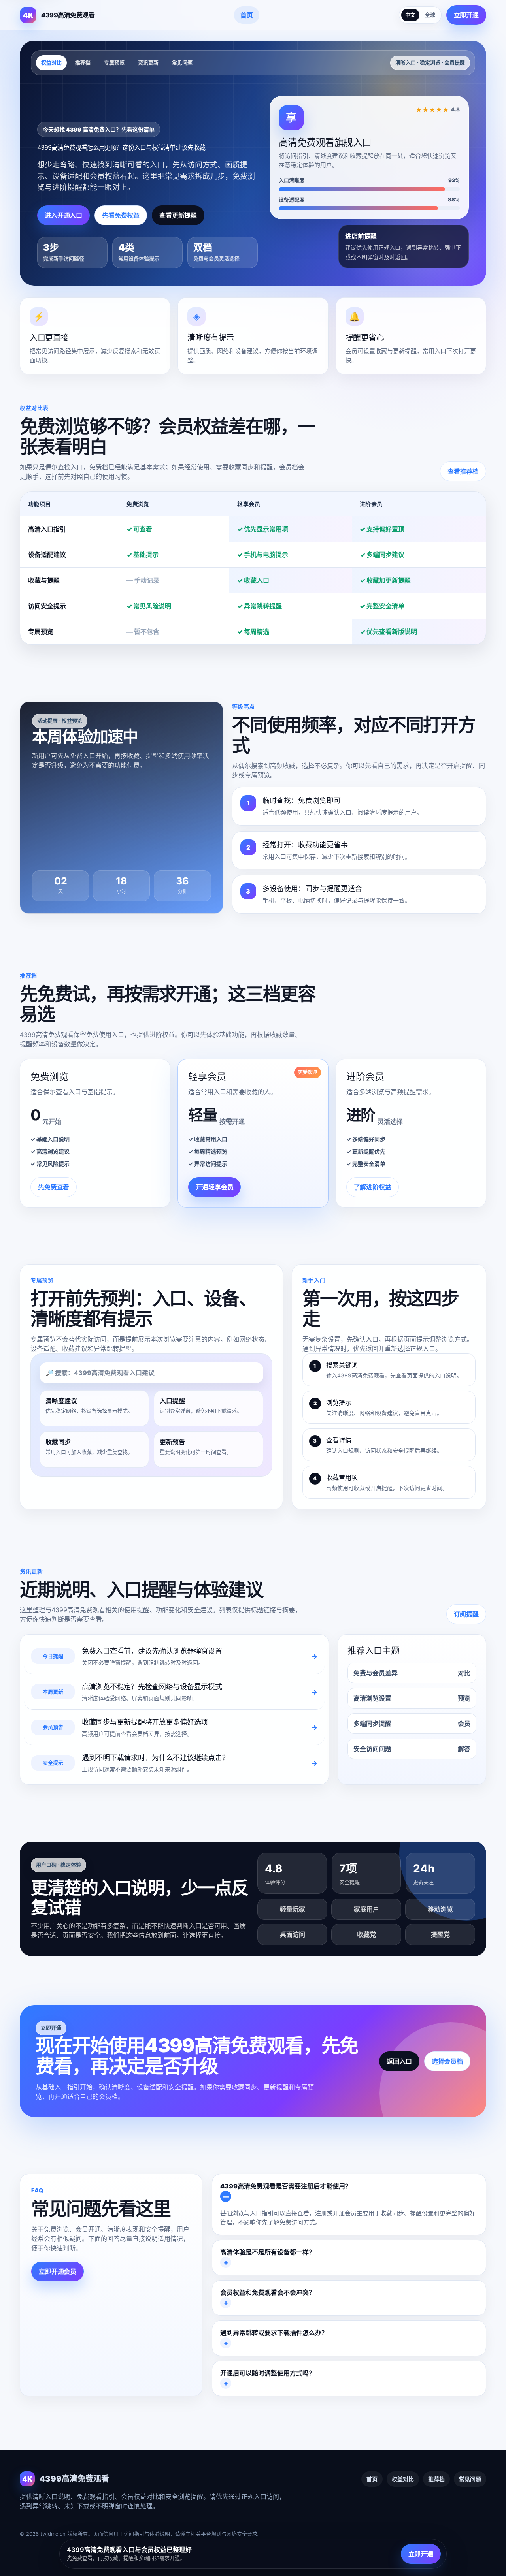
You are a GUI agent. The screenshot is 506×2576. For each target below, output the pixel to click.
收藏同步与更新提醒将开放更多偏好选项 (145, 1722)
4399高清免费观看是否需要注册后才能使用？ (286, 2186)
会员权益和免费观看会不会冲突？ (268, 2292)
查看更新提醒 (178, 215)
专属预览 (114, 62)
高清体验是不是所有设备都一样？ (268, 2252)
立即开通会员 (58, 2271)
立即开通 (466, 15)
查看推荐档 (463, 471)
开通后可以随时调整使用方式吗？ (268, 2373)
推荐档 (83, 62)
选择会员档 (447, 2061)
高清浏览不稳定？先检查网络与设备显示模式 (152, 1687)
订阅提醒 (466, 1614)
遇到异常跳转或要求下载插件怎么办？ (274, 2333)
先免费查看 (54, 1187)
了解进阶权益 (373, 1187)
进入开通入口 (63, 215)
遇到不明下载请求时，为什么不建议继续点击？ (155, 1758)
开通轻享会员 (214, 1187)
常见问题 (182, 62)
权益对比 (51, 62)
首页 (247, 15)
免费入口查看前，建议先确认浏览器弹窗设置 (152, 1651)
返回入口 (399, 2061)
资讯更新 (148, 62)
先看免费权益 (121, 215)
